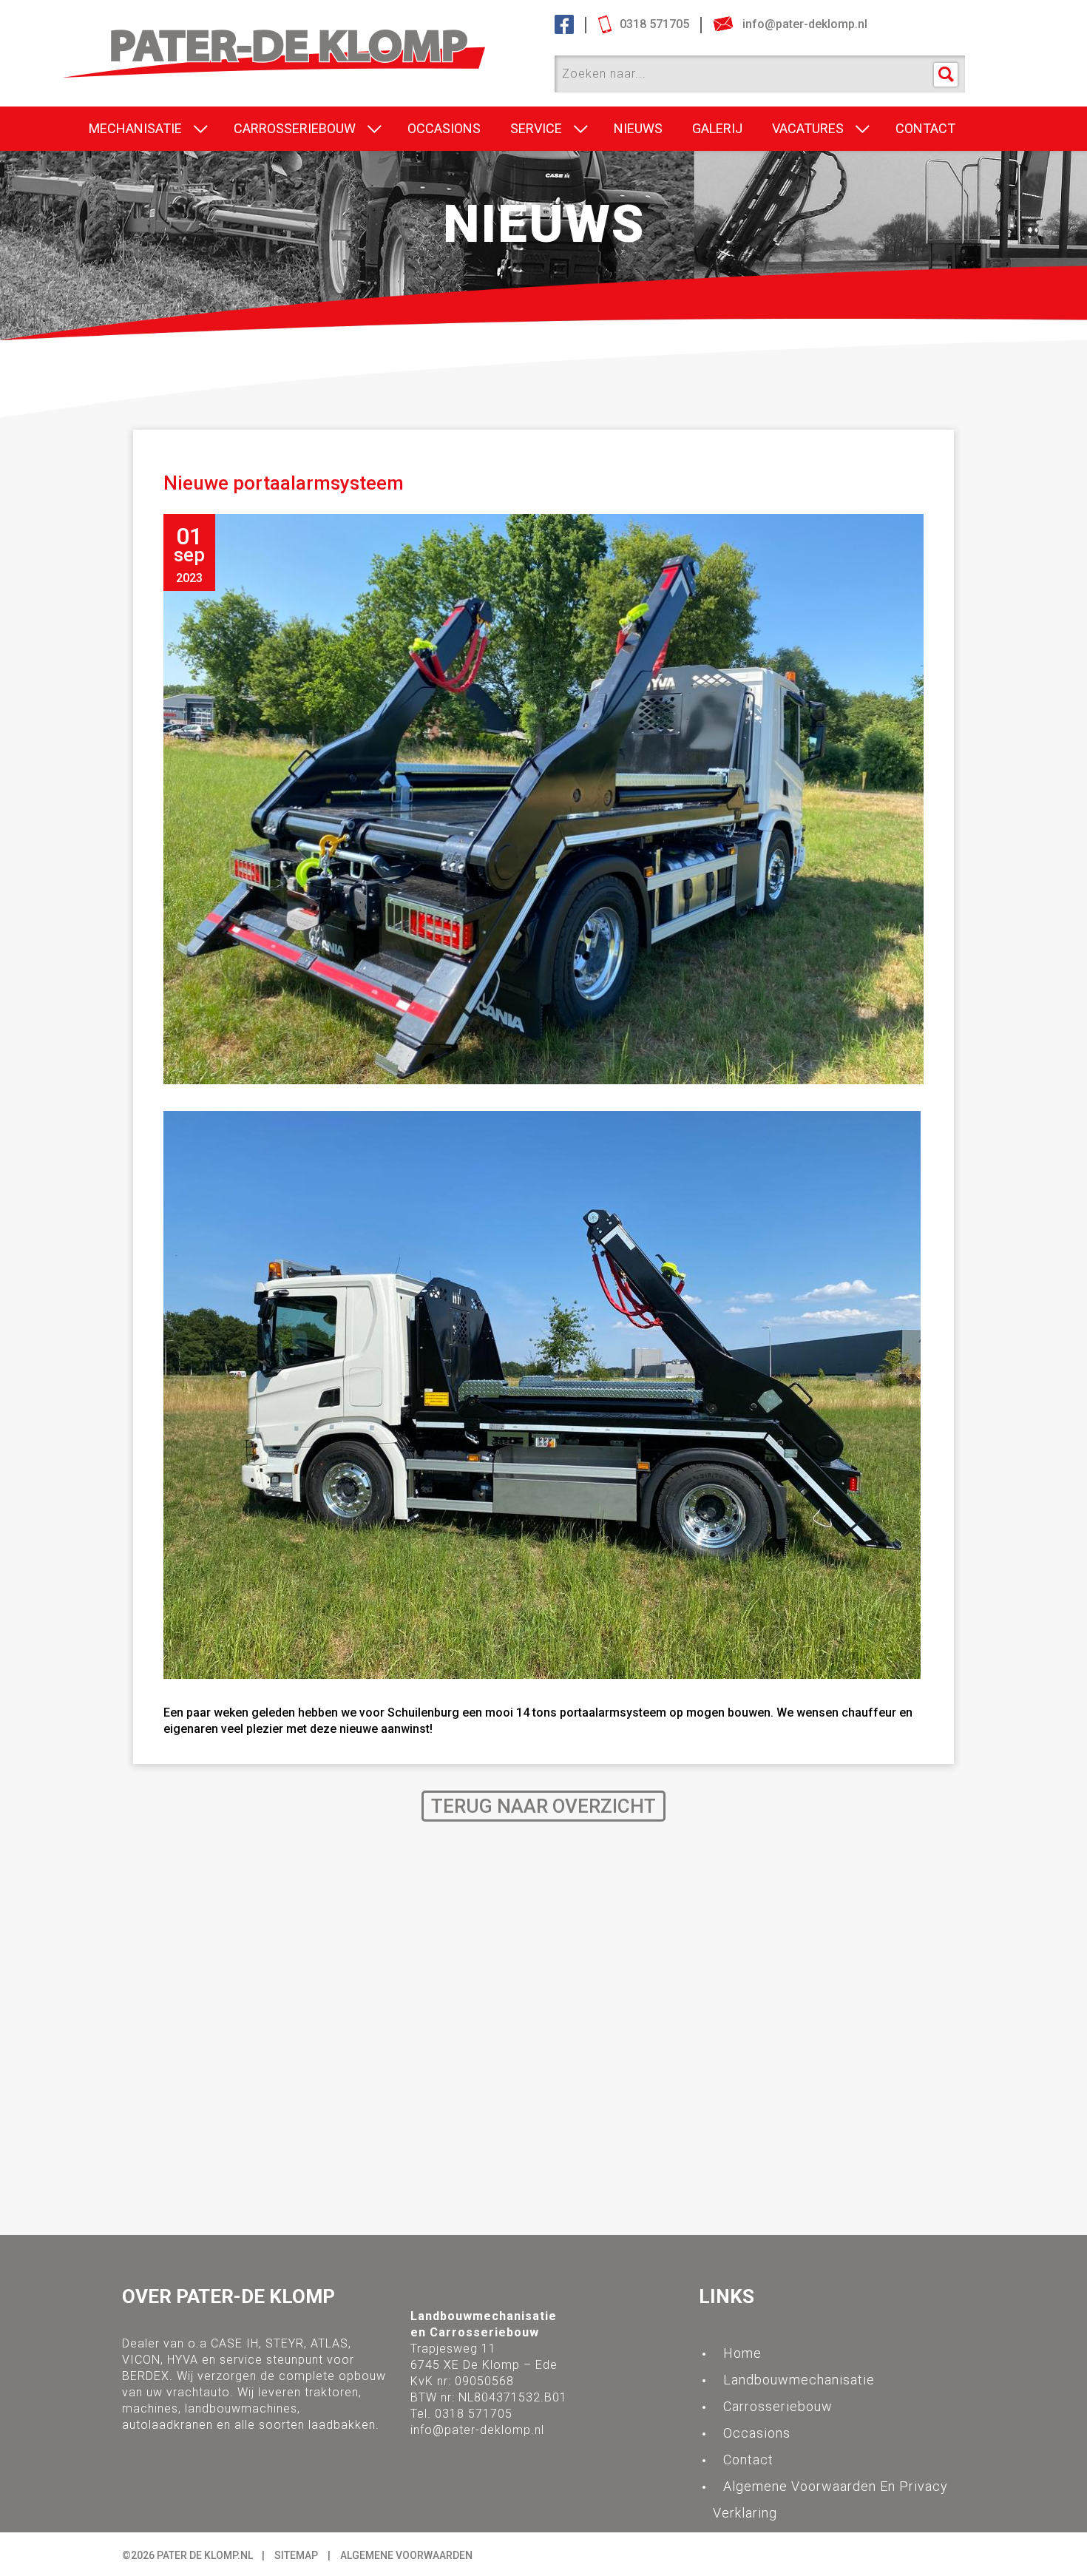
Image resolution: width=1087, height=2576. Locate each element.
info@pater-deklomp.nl (477, 2430)
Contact (748, 2460)
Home (742, 2353)
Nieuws (638, 128)
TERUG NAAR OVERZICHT (543, 1806)
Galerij (717, 128)
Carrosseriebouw (295, 128)
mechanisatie (135, 128)
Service (536, 128)
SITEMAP (296, 2555)
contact (925, 128)
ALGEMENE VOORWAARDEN (406, 2555)
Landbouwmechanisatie (799, 2380)
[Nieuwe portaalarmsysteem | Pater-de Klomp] (304, 38)
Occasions (444, 128)
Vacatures (808, 128)
